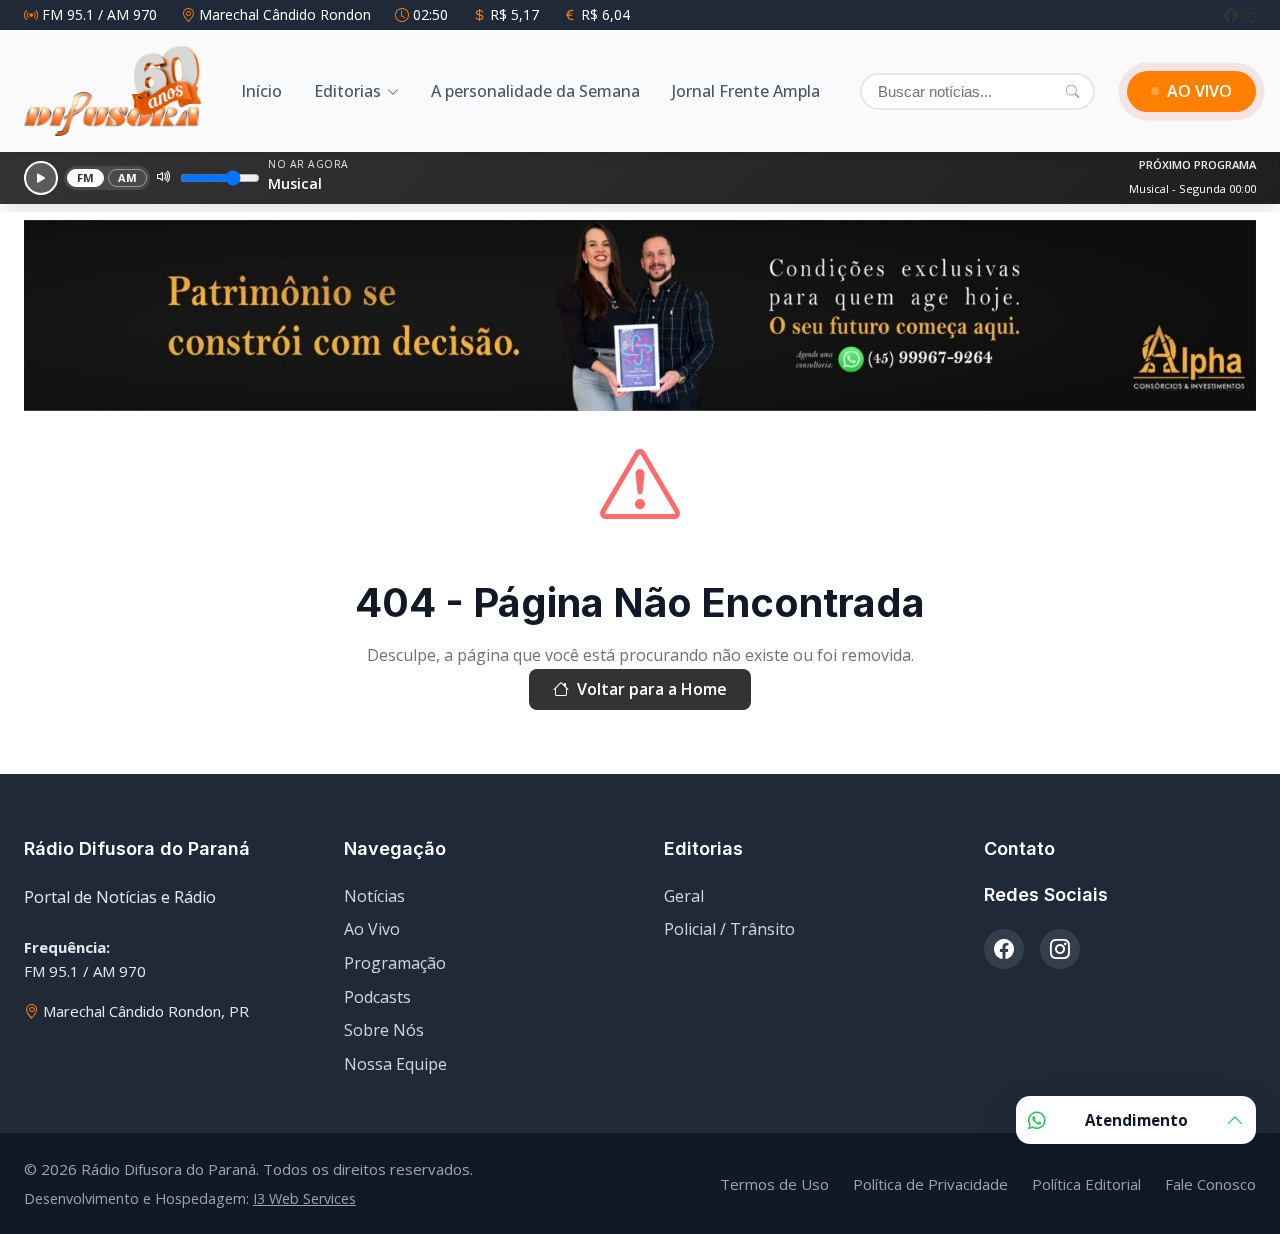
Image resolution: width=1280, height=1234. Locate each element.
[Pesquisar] (1072, 91)
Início (261, 91)
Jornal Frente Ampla (746, 91)
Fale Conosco (1210, 1184)
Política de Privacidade (930, 1184)
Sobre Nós (384, 1030)
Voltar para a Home (652, 689)
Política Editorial (1086, 1184)
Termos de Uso (774, 1184)
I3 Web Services (304, 1198)
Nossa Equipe (395, 1064)
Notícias (374, 896)
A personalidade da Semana (535, 91)
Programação (395, 963)
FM (86, 177)
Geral (684, 896)
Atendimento (1136, 1120)
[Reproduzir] (41, 178)
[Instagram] (1249, 14)
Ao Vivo (372, 929)
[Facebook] (1233, 14)
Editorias (347, 91)
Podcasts (377, 997)
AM (128, 177)
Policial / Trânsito (729, 929)
